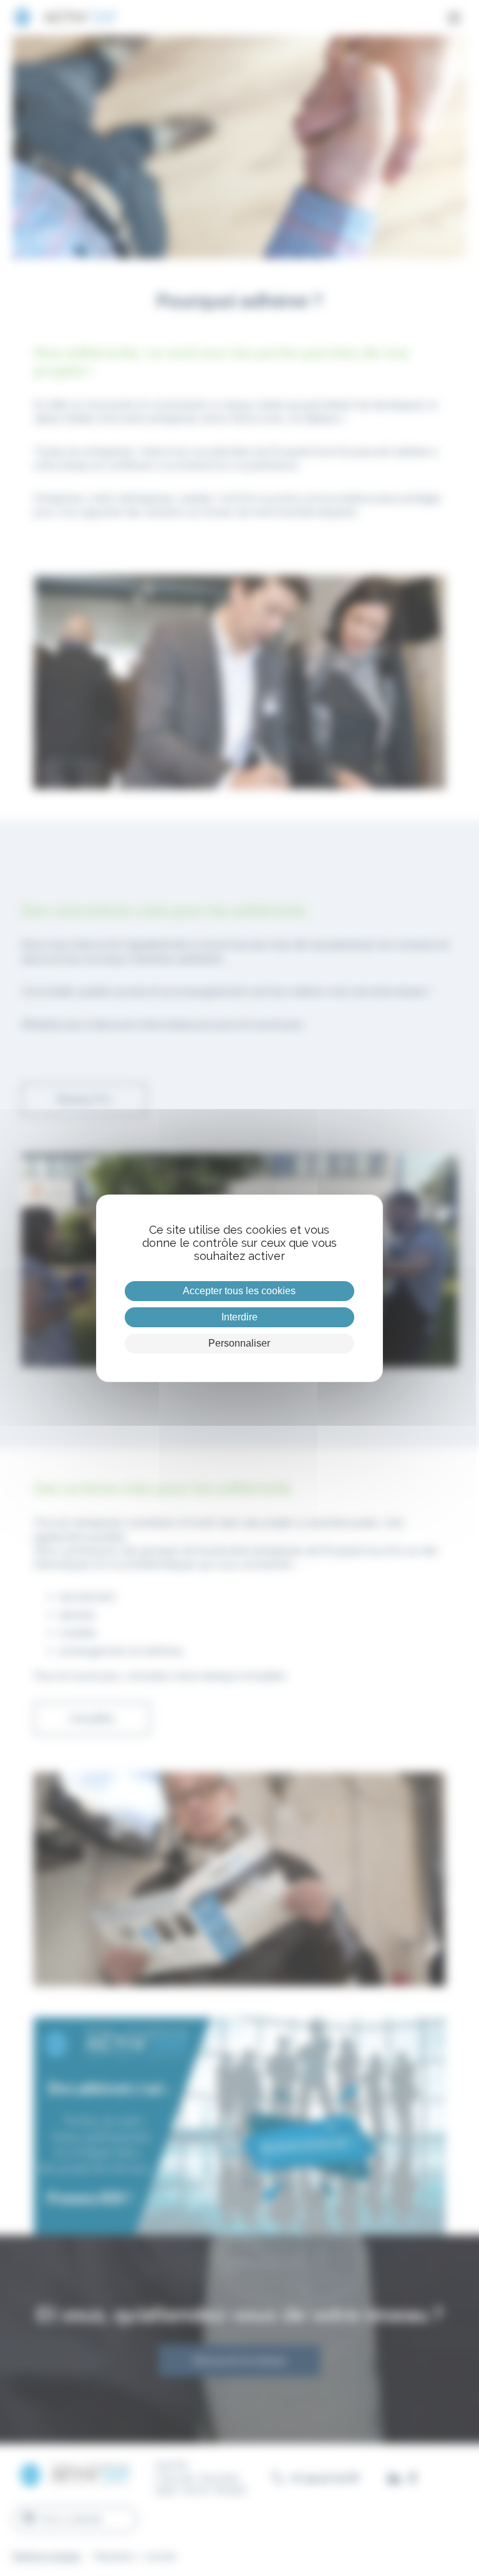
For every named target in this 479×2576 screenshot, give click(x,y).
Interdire (239, 1317)
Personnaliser (239, 1343)
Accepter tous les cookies (239, 1291)
